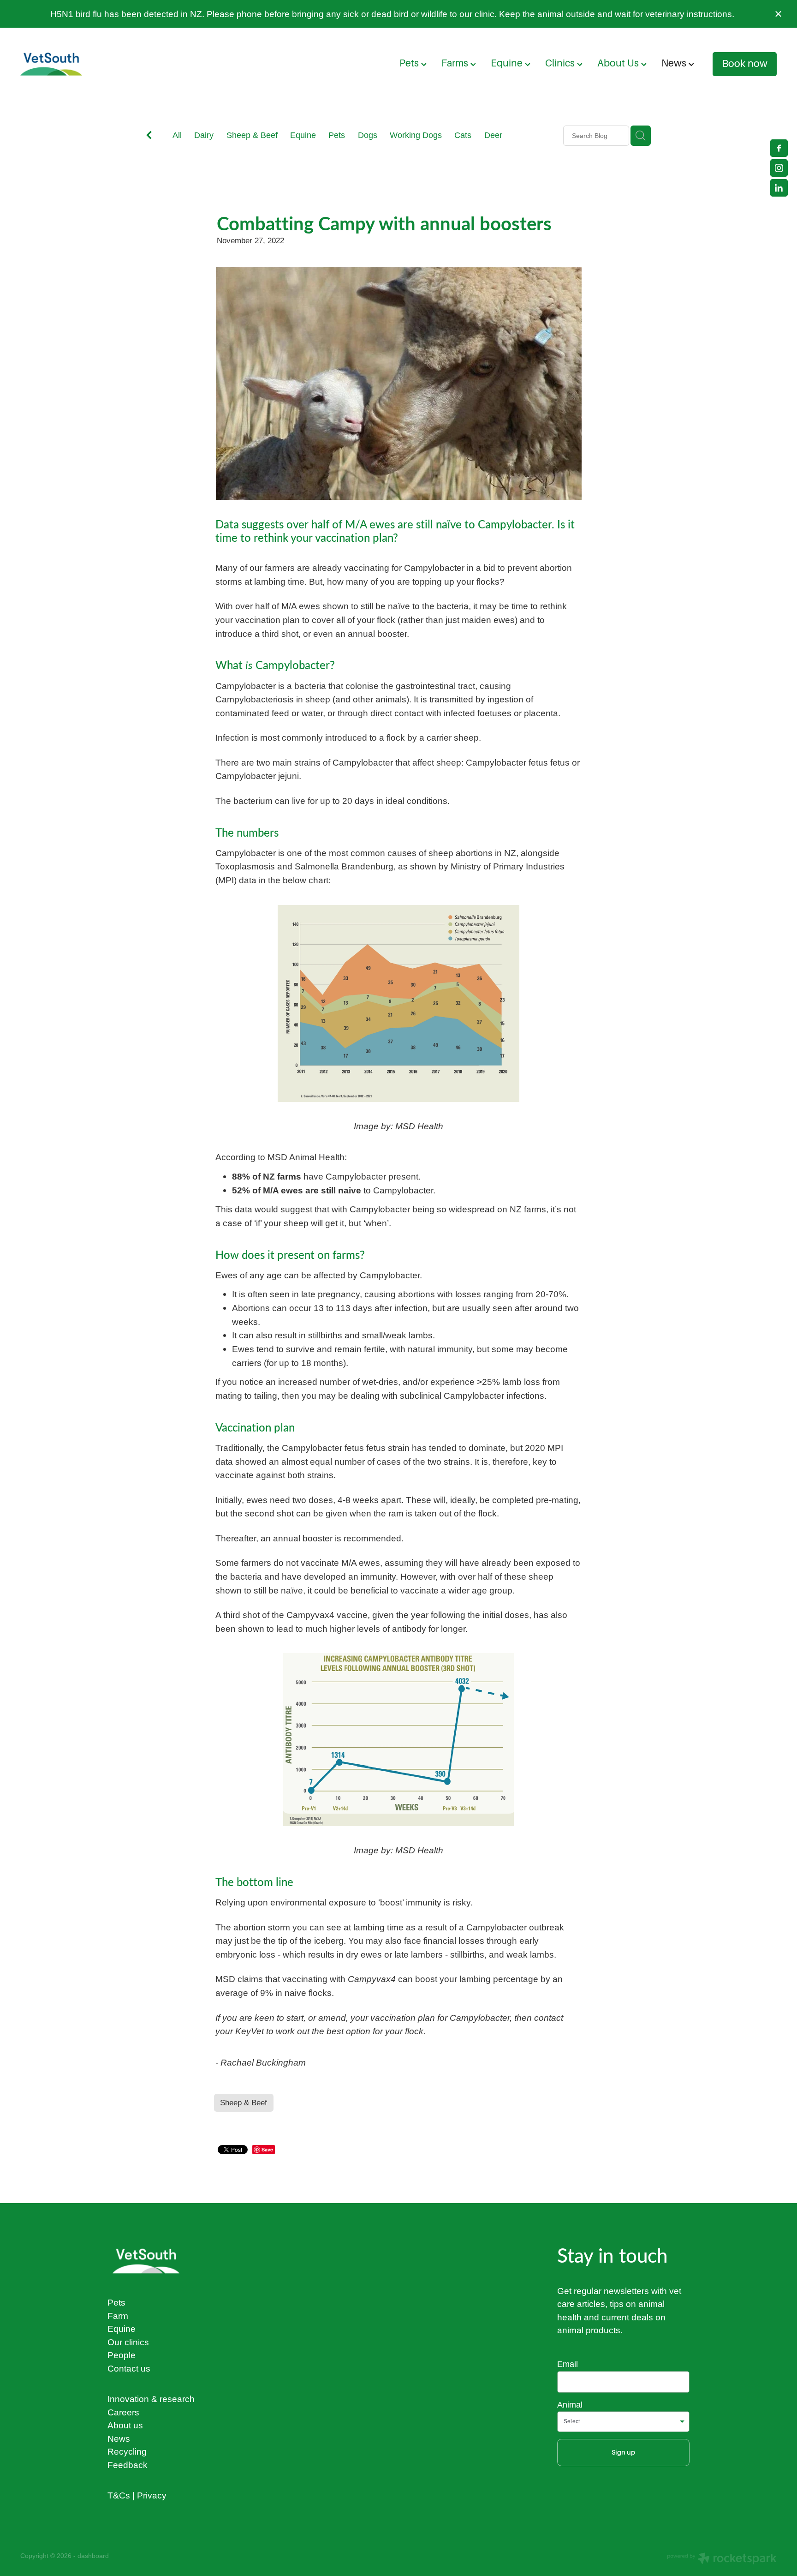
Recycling (127, 2451)
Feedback (128, 2465)
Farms (456, 63)
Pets (410, 63)
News (675, 63)
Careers (123, 2412)
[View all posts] (149, 136)
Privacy (152, 2495)
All (177, 135)
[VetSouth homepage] (96, 64)
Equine (508, 63)
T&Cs (119, 2495)
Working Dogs (416, 135)
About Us (619, 63)
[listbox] (623, 2422)
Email (568, 2364)
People (122, 2355)
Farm (118, 2316)
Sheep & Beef (252, 135)
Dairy (204, 135)
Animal (570, 2405)
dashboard (93, 2556)
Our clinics (128, 2342)
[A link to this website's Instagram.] (779, 168)
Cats (463, 135)
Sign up (623, 2452)
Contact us (129, 2368)
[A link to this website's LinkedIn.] (779, 188)
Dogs (368, 135)
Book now (745, 64)
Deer (493, 135)
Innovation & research (151, 2399)
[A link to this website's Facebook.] (779, 148)
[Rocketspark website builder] (722, 2559)
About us (125, 2425)
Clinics (561, 63)
